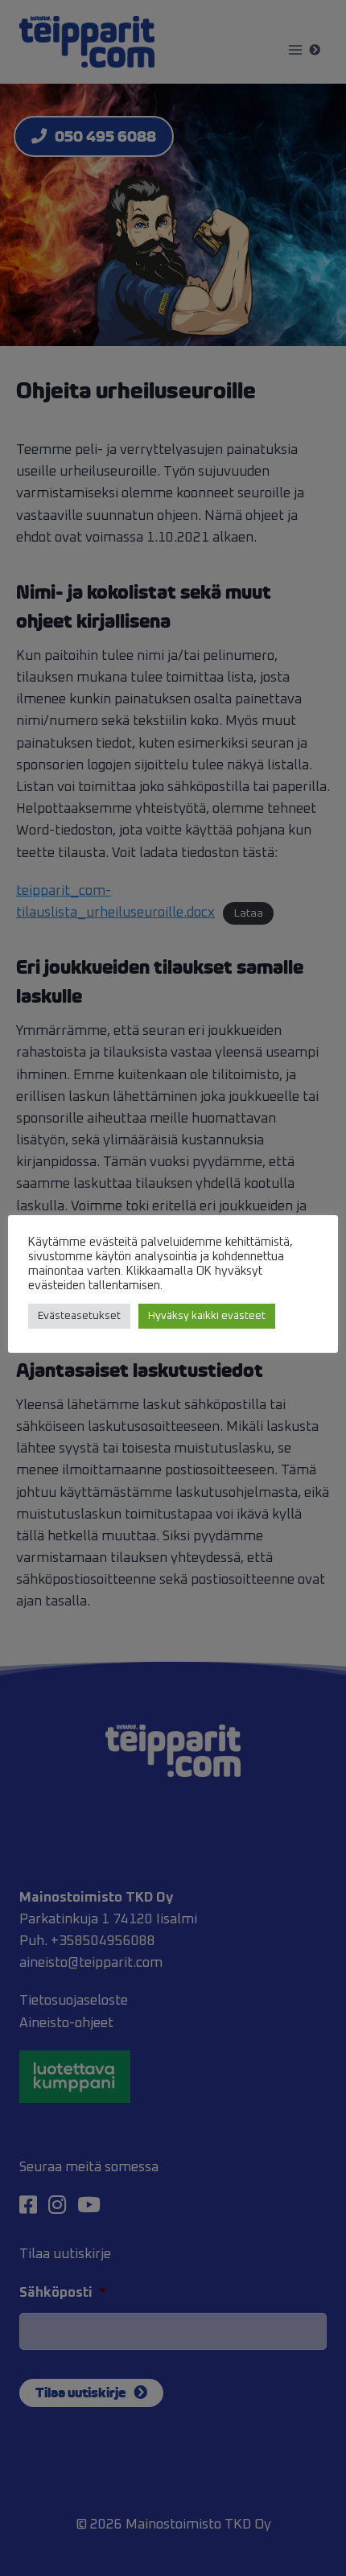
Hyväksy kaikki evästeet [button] (207, 1316)
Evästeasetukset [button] (79, 1316)
